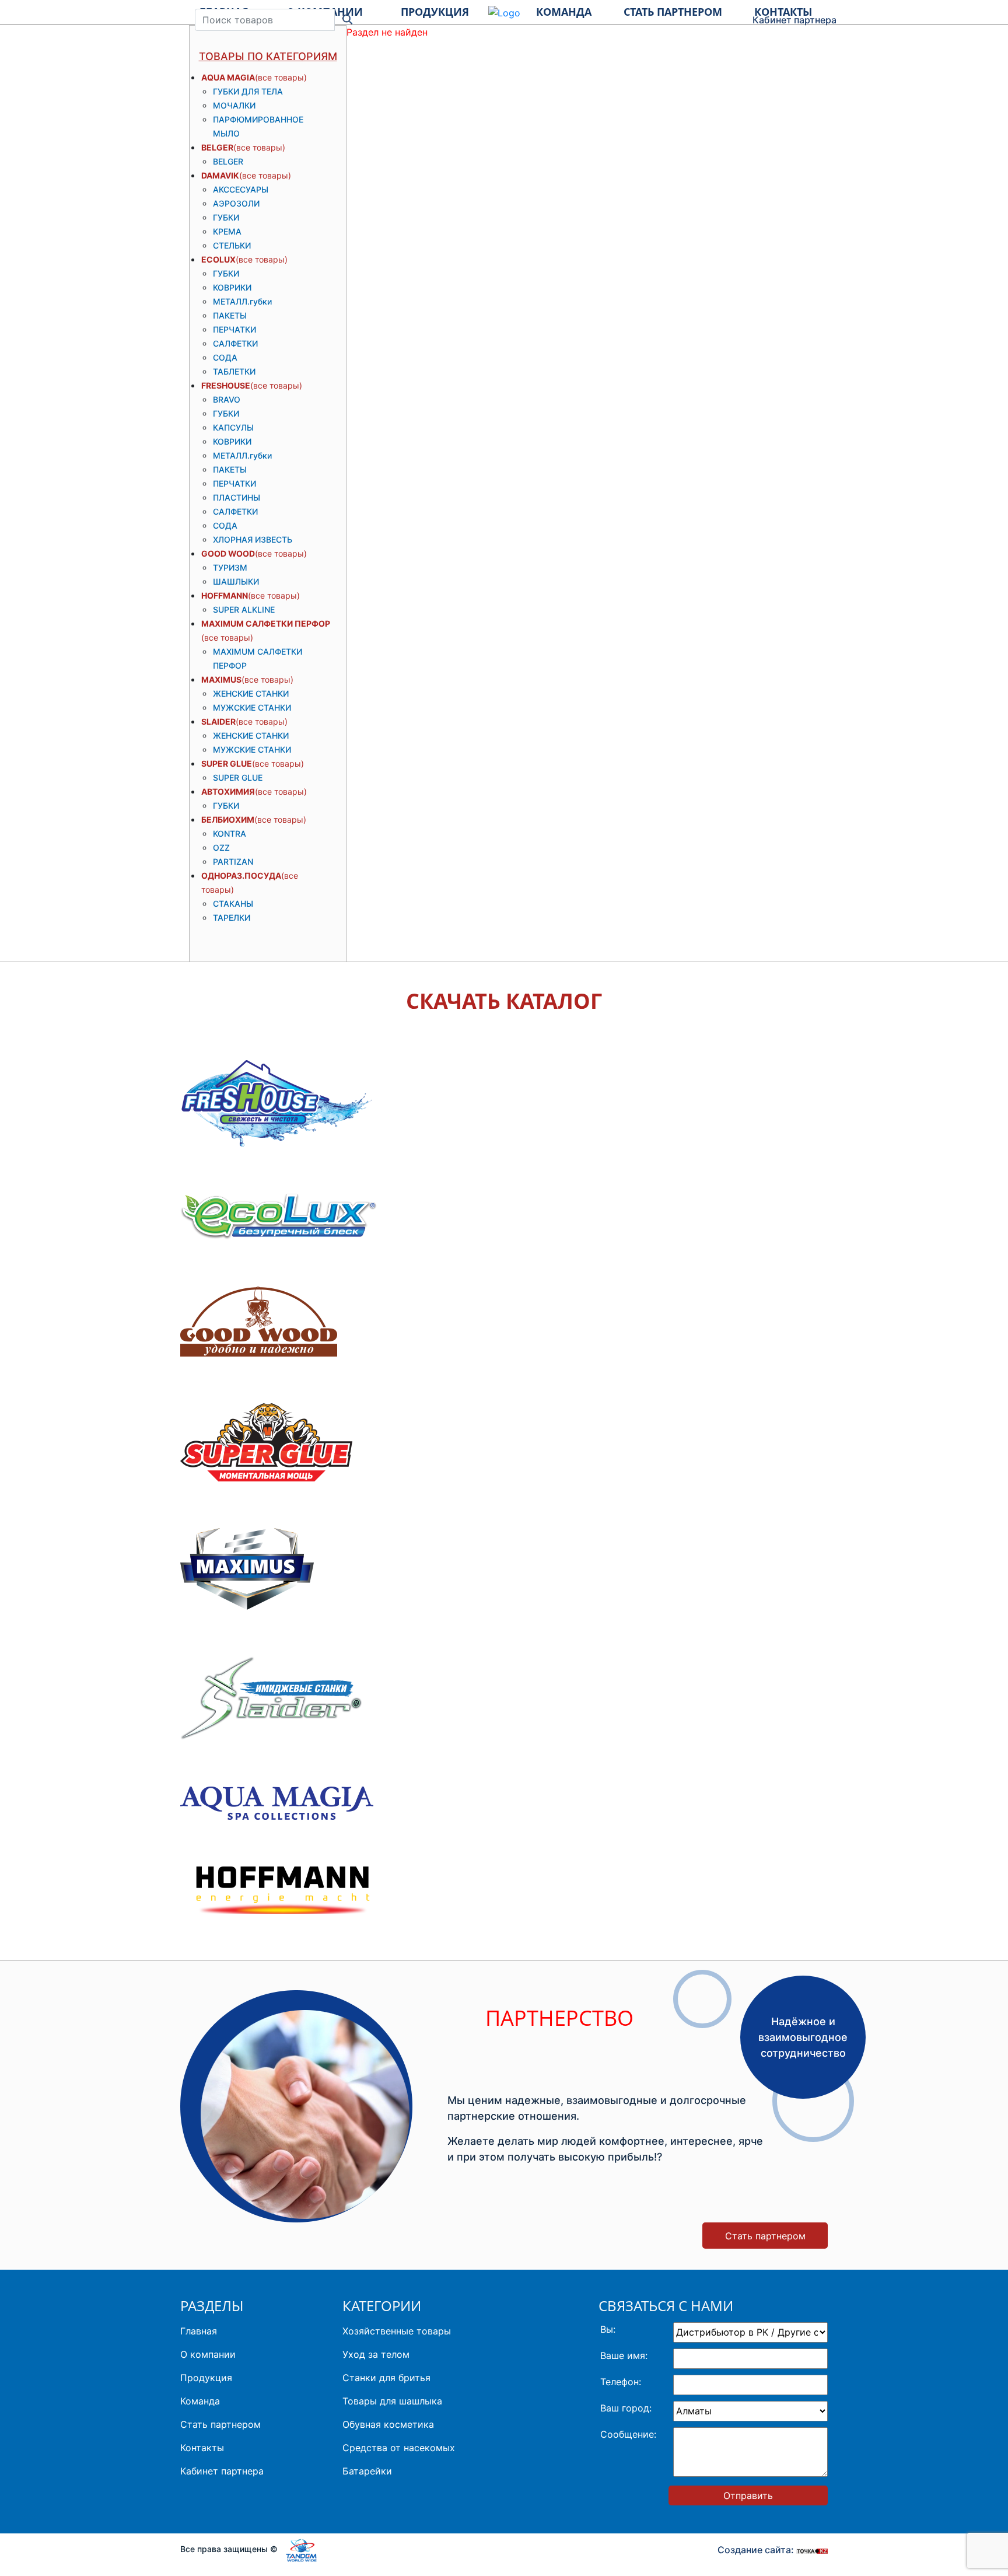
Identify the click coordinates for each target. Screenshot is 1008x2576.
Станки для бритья (386, 2378)
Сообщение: (628, 2434)
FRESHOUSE (226, 385)
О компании (208, 2354)
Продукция (206, 2378)
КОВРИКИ (232, 287)
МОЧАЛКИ (234, 105)
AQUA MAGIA (228, 77)
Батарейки (367, 2471)
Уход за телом (376, 2354)
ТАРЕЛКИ (232, 917)
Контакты (202, 2448)
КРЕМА (227, 231)
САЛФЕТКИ (235, 343)
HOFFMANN (225, 595)
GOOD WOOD (228, 553)
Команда (200, 2401)
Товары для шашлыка (392, 2401)
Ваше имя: (624, 2355)
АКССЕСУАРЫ (241, 189)
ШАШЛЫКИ (236, 581)
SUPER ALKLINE (244, 609)
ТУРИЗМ (230, 567)
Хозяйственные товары (397, 2331)
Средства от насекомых (399, 2448)
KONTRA (230, 833)
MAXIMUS (221, 679)
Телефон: (621, 2382)
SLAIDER (218, 721)
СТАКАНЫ (233, 903)
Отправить (748, 2495)
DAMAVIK (220, 175)
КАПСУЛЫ (233, 427)
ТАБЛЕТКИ (234, 371)
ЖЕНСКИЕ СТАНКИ (251, 693)
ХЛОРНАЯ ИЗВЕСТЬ (253, 539)
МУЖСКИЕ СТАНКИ (252, 707)
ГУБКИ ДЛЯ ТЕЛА (248, 91)
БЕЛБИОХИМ (228, 819)
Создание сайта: (757, 2550)
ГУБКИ (226, 217)
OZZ (221, 847)
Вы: (608, 2329)
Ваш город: (626, 2408)
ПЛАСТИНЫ (237, 497)
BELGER (217, 147)
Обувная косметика (388, 2424)
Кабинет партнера (794, 20)
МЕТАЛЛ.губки (242, 301)
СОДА (225, 357)
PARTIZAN (233, 861)
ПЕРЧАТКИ (235, 329)
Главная (199, 2331)
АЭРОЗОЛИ (236, 203)
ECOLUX (218, 259)
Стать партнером (765, 2236)
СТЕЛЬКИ (232, 245)
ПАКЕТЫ (230, 315)
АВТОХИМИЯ (228, 791)
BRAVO (227, 399)
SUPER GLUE (227, 763)
